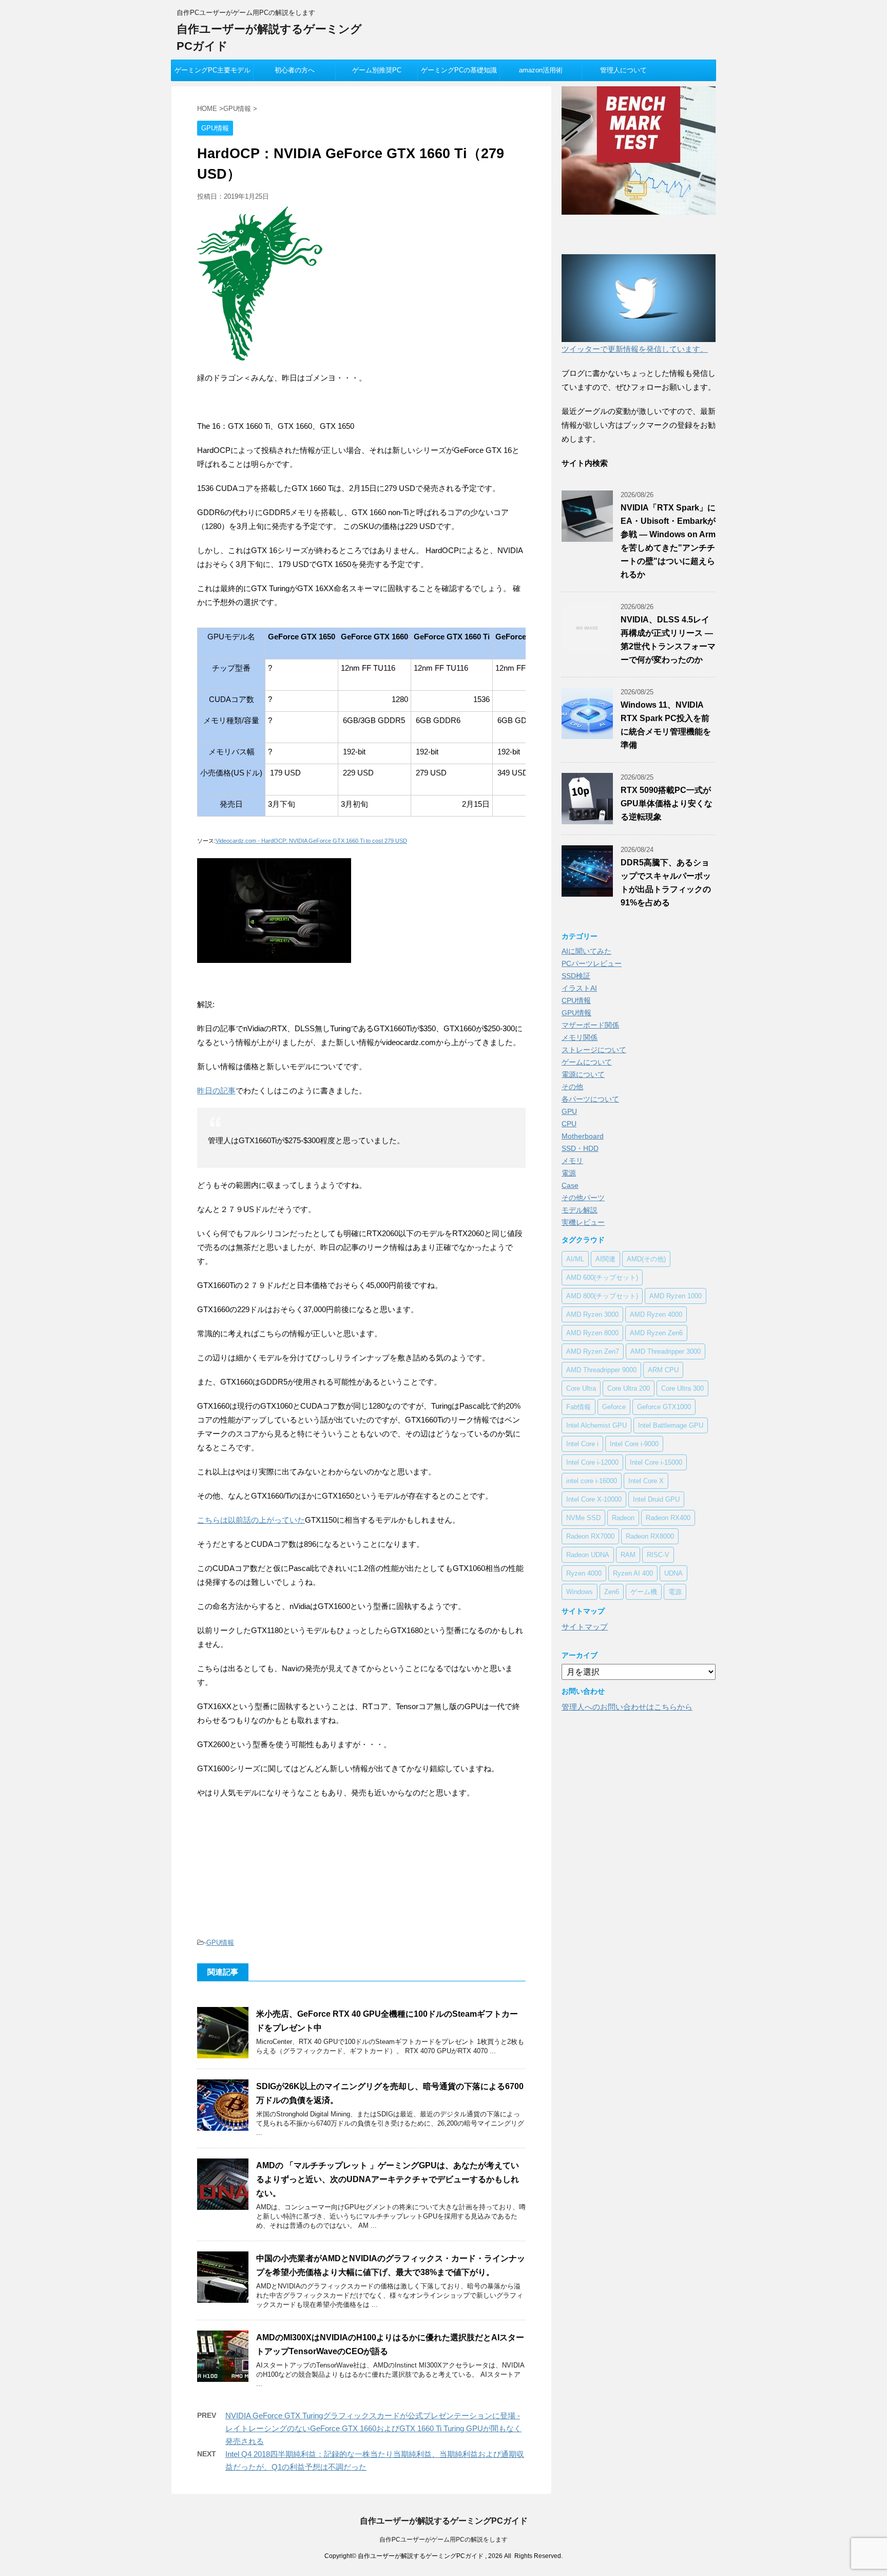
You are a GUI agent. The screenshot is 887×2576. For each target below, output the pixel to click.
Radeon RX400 (668, 1518)
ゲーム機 (644, 1592)
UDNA (673, 1573)
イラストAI (579, 988)
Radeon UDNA (588, 1555)
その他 (572, 1087)
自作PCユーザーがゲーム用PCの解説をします (444, 2540)
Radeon (623, 1518)
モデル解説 (580, 1210)
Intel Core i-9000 (634, 1444)
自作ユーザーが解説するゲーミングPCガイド (444, 2521)
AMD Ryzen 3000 (592, 1314)
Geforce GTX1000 (664, 1407)
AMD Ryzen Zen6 (656, 1333)
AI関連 (605, 1259)
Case (570, 1185)
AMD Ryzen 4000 (656, 1314)
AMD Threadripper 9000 (601, 1370)
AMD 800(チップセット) (602, 1296)
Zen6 (612, 1592)
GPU (569, 1111)
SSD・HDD (580, 1148)
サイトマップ (585, 1627)
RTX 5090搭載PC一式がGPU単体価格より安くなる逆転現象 (667, 803)
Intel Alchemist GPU (596, 1425)
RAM (628, 1555)
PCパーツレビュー (592, 963)
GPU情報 (220, 1943)
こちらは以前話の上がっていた (251, 1520)
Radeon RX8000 (650, 1536)
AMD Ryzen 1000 (676, 1296)
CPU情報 (576, 1000)
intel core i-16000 (592, 1481)
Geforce (614, 1407)
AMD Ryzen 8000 (592, 1333)
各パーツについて (590, 1099)
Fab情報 (579, 1407)
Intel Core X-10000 (594, 1499)
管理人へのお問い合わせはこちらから (627, 1707)
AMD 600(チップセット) (602, 1277)
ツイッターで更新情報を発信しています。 (635, 349)
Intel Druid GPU (656, 1499)
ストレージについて (594, 1050)
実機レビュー (583, 1222)
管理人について (623, 70)
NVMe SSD (583, 1518)
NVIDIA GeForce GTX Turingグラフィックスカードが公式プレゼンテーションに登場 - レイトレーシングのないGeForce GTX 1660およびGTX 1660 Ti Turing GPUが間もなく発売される (373, 2428)
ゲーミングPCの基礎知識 (459, 70)
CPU (569, 1124)
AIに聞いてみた (586, 951)
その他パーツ (583, 1198)
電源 (569, 1173)
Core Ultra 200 (629, 1388)
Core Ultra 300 (682, 1388)
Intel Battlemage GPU (671, 1425)
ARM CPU (663, 1370)
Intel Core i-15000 (656, 1462)
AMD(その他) (646, 1259)
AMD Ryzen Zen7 (593, 1351)
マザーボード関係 (590, 1025)
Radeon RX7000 (590, 1536)
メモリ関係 (580, 1037)
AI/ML (575, 1259)
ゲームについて (587, 1062)
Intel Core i (582, 1444)
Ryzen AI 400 (633, 1573)
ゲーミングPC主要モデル (213, 70)
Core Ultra (581, 1388)
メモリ (572, 1161)
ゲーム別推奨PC (377, 70)
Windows (580, 1592)
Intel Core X (646, 1481)
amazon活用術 (541, 70)
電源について (583, 1074)
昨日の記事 (216, 1091)
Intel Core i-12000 (592, 1462)
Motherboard (583, 1136)
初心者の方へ (295, 70)
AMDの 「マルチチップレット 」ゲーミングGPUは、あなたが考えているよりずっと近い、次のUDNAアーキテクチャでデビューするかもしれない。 (388, 2179)
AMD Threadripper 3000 (666, 1351)
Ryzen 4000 (584, 1573)
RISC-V (658, 1555)
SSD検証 (576, 976)
